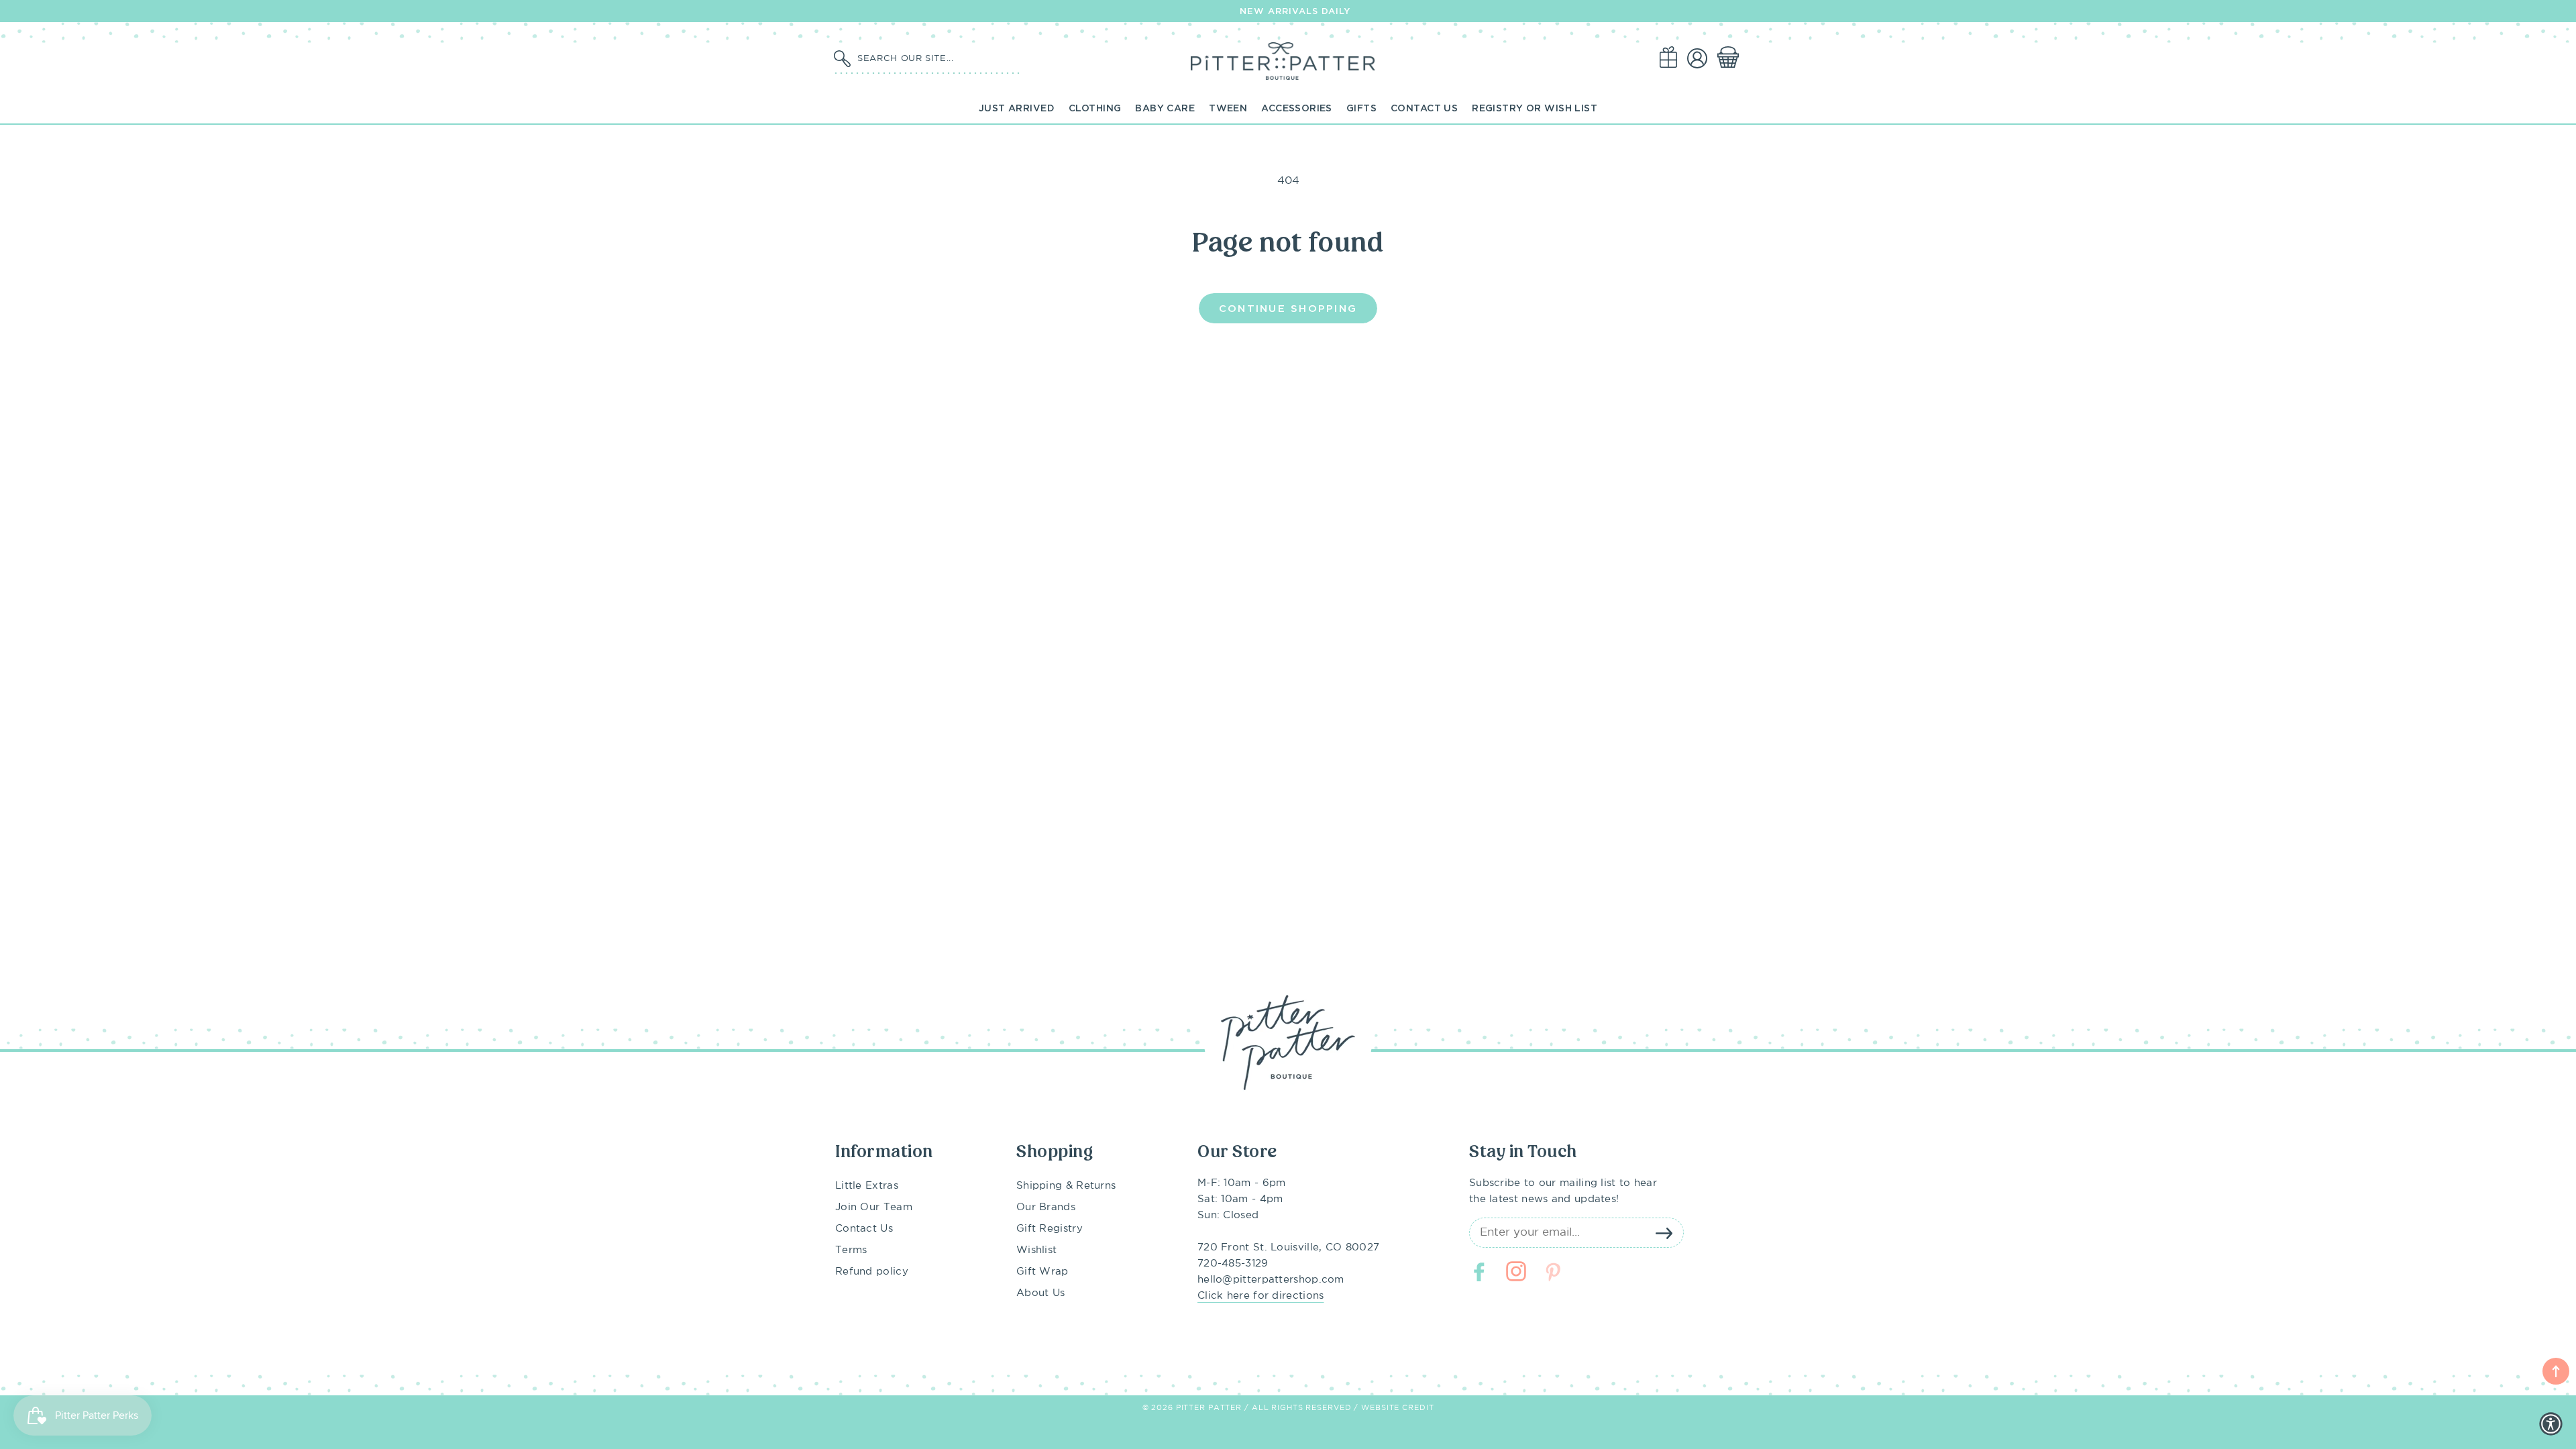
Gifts (1361, 108)
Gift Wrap (1042, 1272)
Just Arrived (1017, 108)
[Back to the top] (2556, 1371)
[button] (1731, 58)
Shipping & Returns (1066, 1186)
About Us (1040, 1293)
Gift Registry (1050, 1229)
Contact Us (1424, 108)
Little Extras (867, 1186)
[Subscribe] (1664, 1233)
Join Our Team (874, 1207)
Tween (1228, 108)
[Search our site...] (842, 59)
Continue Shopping (1288, 308)
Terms (851, 1250)
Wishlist (1036, 1250)
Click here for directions (1261, 1296)
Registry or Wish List (1535, 108)
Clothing (1095, 108)
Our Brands (1046, 1207)
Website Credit (1397, 1408)
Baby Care (1165, 108)
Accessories (1297, 108)
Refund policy (872, 1272)
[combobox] (936, 58)
